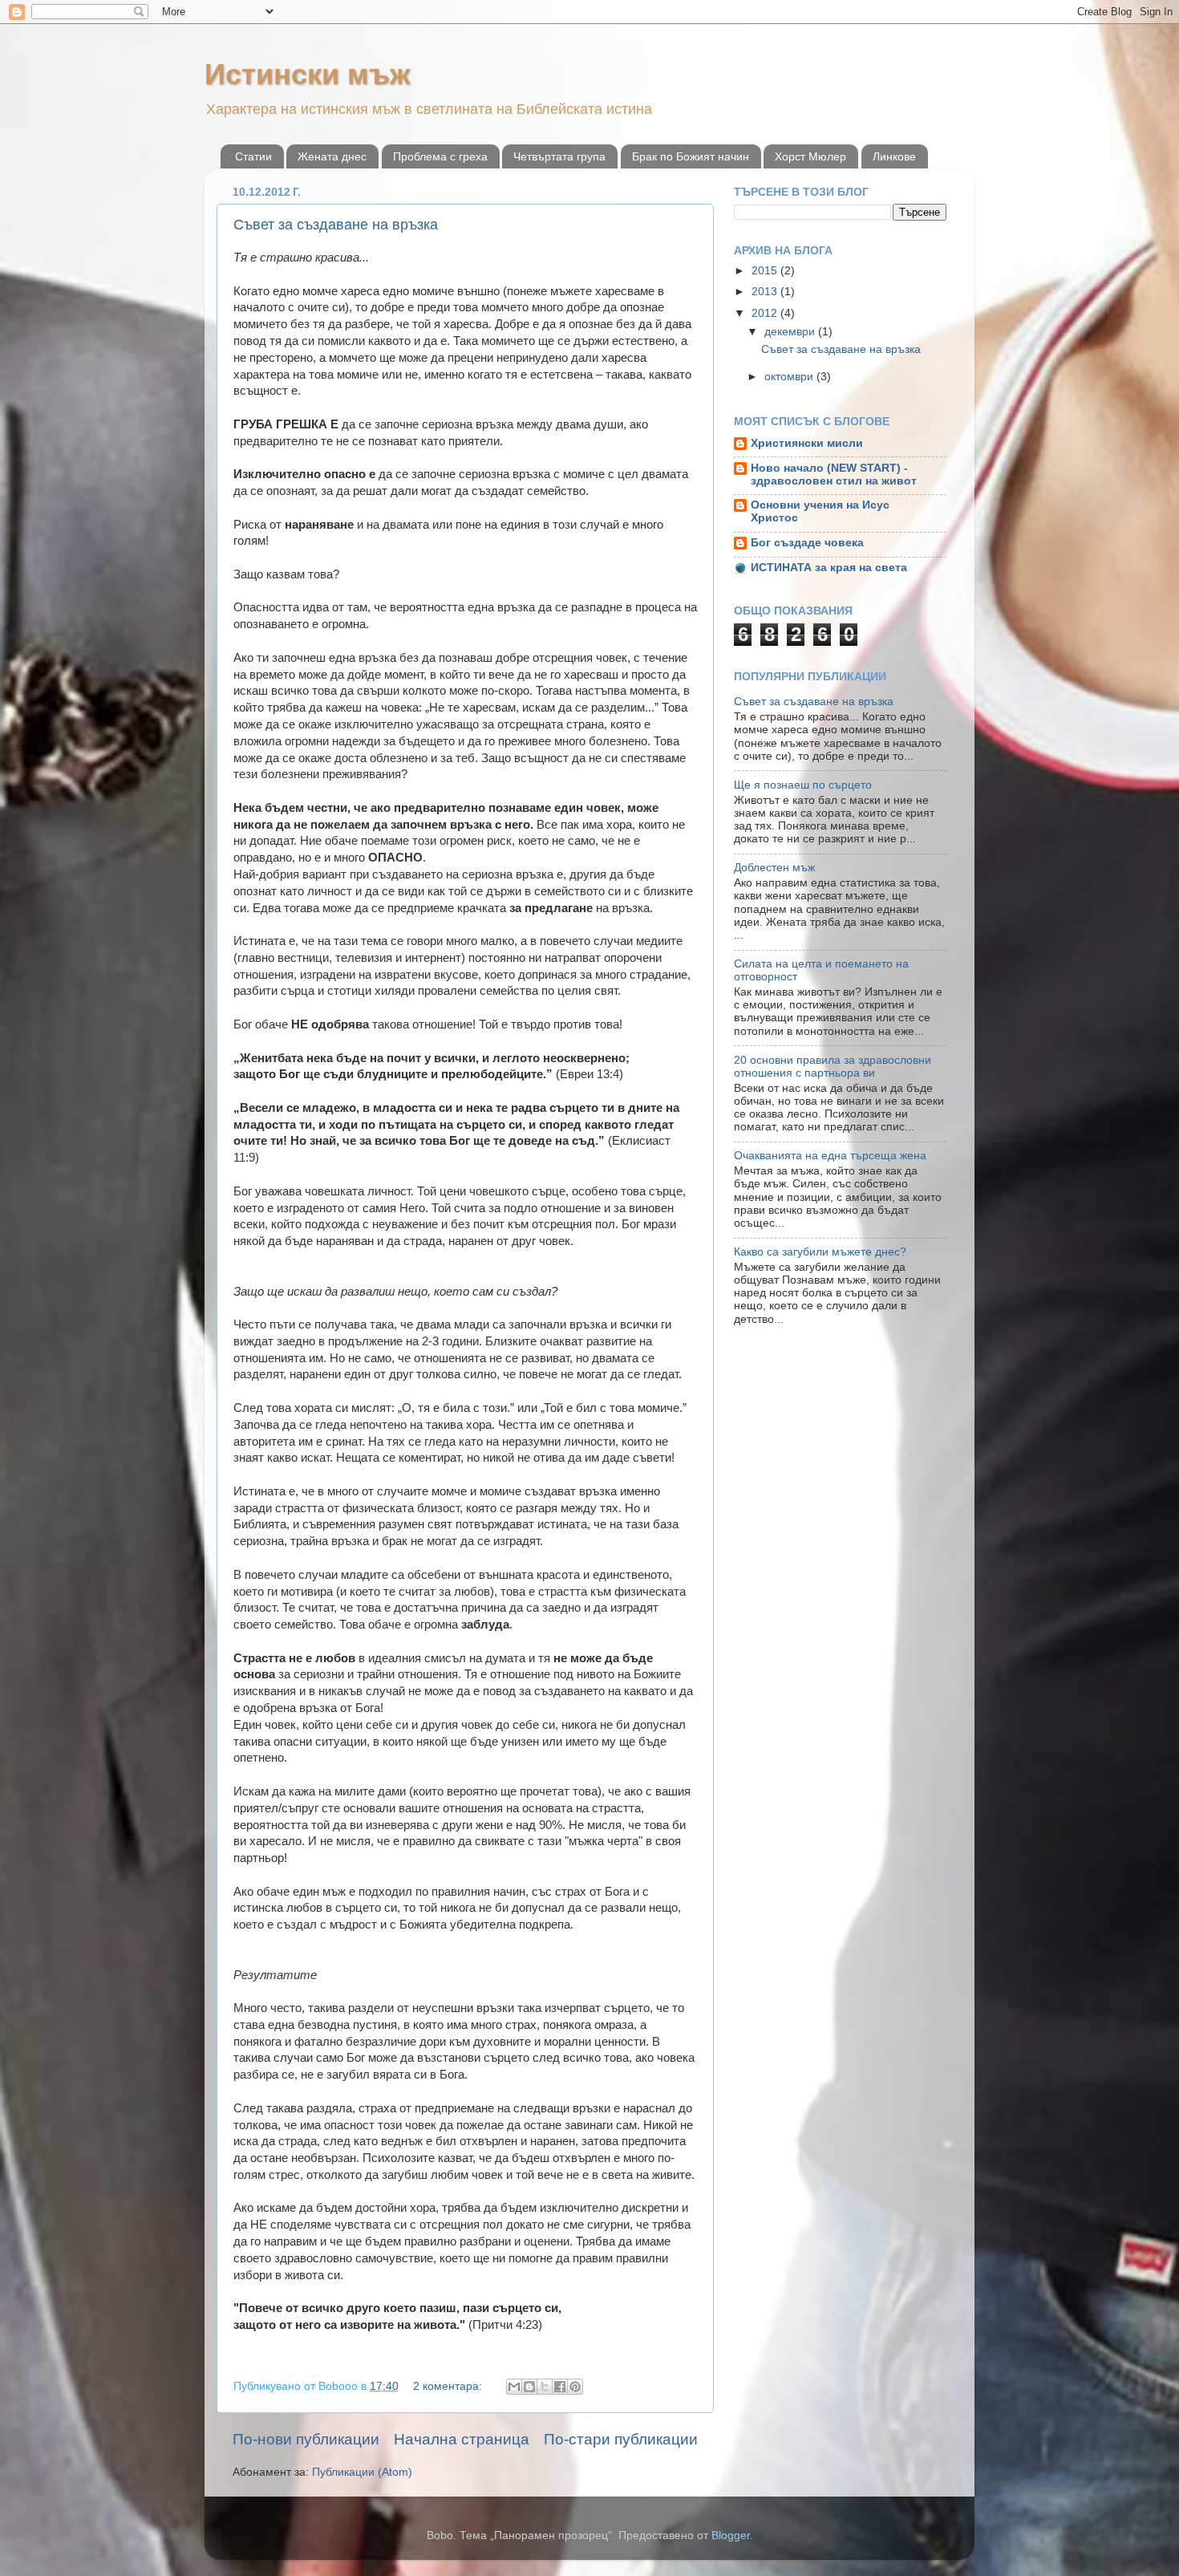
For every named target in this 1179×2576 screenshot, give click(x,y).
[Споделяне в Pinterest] (575, 2387)
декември (791, 332)
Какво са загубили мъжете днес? (820, 1252)
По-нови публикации (306, 2439)
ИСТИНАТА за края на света (829, 568)
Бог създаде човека (807, 543)
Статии (253, 156)
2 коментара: (449, 2386)
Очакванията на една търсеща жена (830, 1156)
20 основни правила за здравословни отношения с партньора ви (833, 1067)
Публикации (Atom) (362, 2472)
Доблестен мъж (774, 868)
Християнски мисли (807, 443)
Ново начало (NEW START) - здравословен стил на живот (834, 475)
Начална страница (462, 2439)
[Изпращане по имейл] (514, 2387)
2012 (766, 313)
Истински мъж (308, 74)
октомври (790, 377)
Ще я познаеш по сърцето (803, 785)
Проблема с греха (440, 156)
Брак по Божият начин (691, 156)
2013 (766, 292)
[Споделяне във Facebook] (560, 2387)
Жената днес (332, 156)
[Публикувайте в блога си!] (529, 2387)
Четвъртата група (559, 156)
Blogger (731, 2535)
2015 (766, 271)
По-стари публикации (621, 2439)
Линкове (894, 156)
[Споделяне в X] (545, 2387)
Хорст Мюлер (810, 156)
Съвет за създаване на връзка (336, 225)
